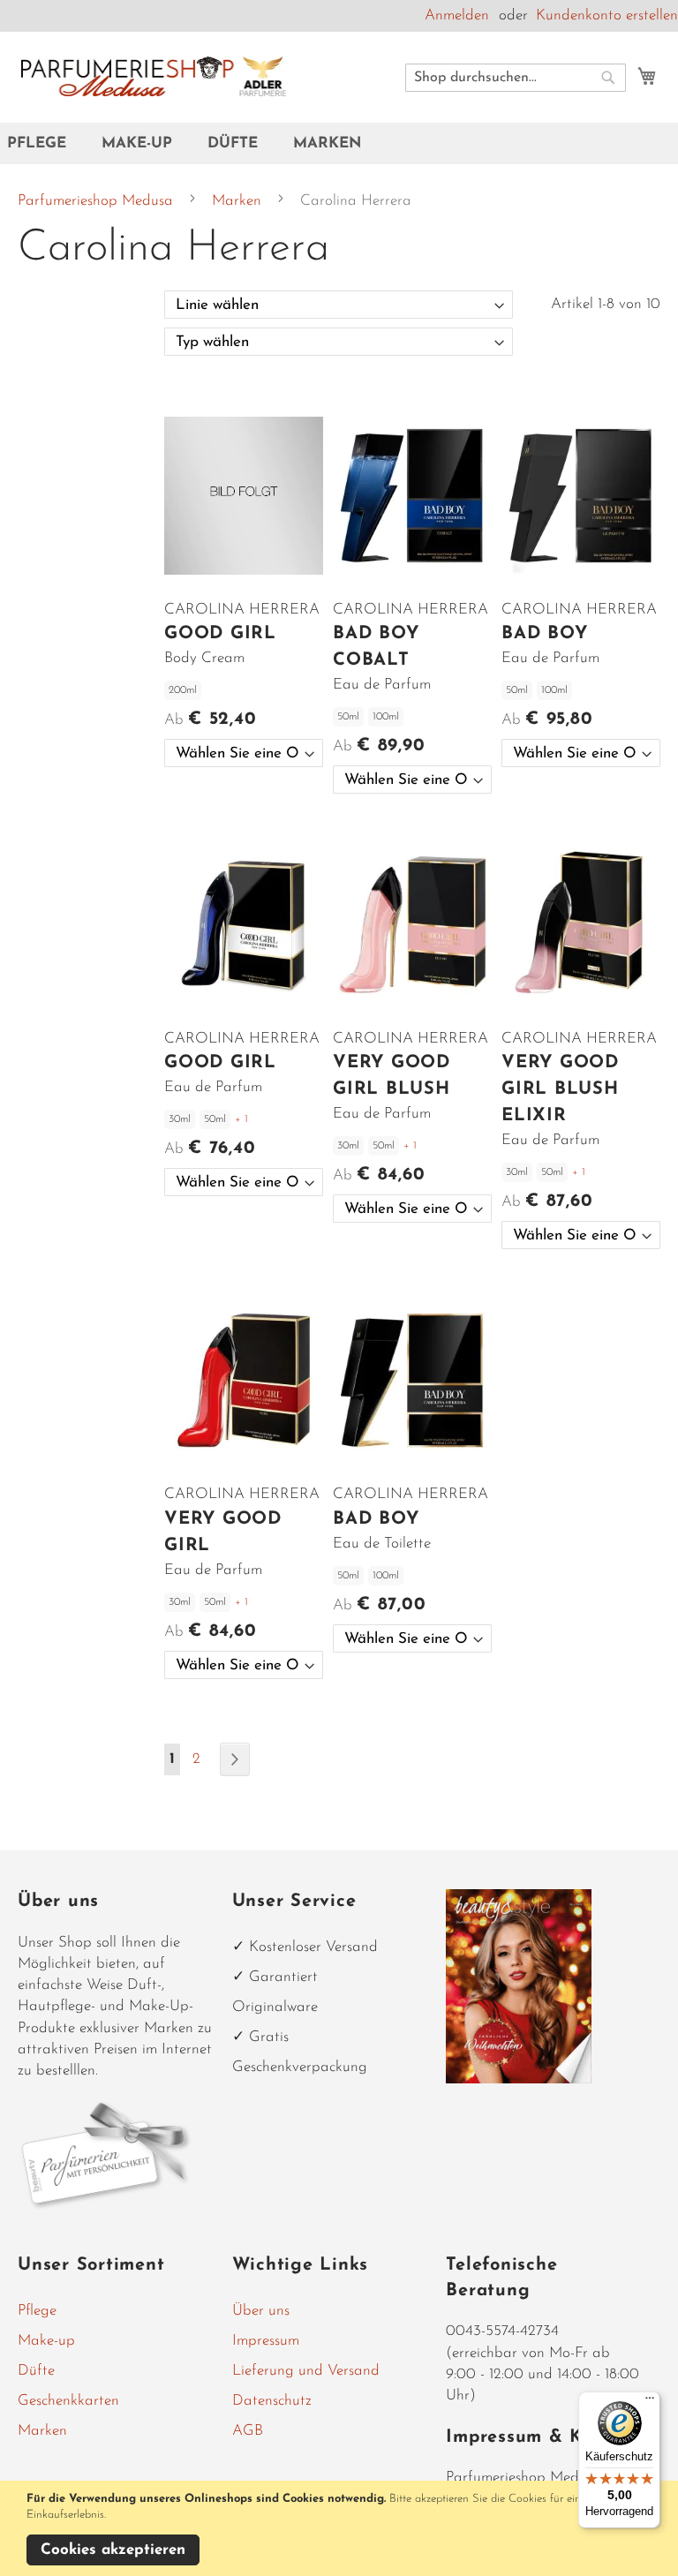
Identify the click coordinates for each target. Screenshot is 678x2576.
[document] (342, 2528)
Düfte (36, 2371)
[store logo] (154, 76)
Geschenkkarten (68, 2401)
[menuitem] (45, 143)
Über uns (261, 2311)
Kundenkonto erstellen (607, 15)
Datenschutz (272, 2401)
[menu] (339, 143)
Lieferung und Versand (306, 2371)
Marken (239, 201)
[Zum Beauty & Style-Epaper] (519, 2079)
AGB (248, 2431)
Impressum (266, 2341)
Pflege (37, 2311)
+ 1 (241, 1119)
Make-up (46, 2341)
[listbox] (244, 753)
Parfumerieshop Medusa (98, 201)
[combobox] (516, 78)
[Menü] (650, 2402)
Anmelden (457, 15)
